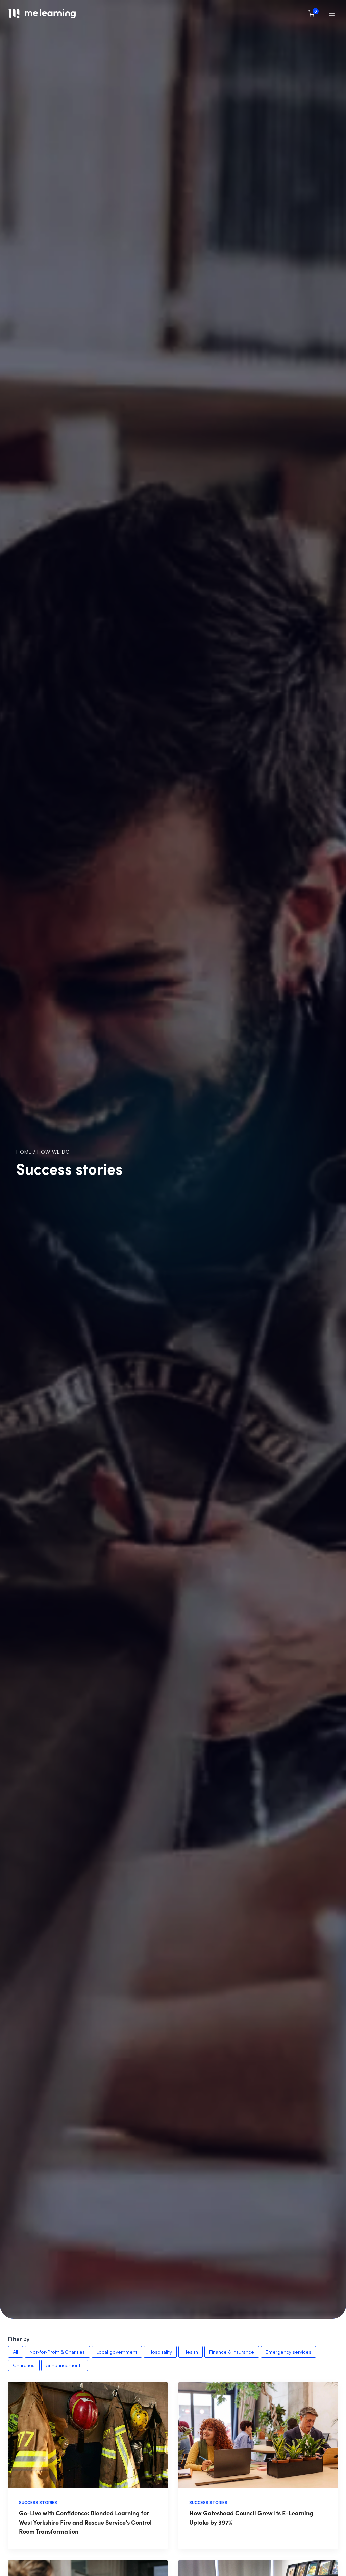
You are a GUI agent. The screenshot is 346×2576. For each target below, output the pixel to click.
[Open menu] (332, 13)
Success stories (38, 2502)
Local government (117, 2352)
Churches (24, 2365)
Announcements (64, 2365)
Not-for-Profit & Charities (57, 2352)
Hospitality (160, 2352)
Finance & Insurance (232, 2352)
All (15, 2352)
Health (191, 2352)
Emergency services (288, 2352)
